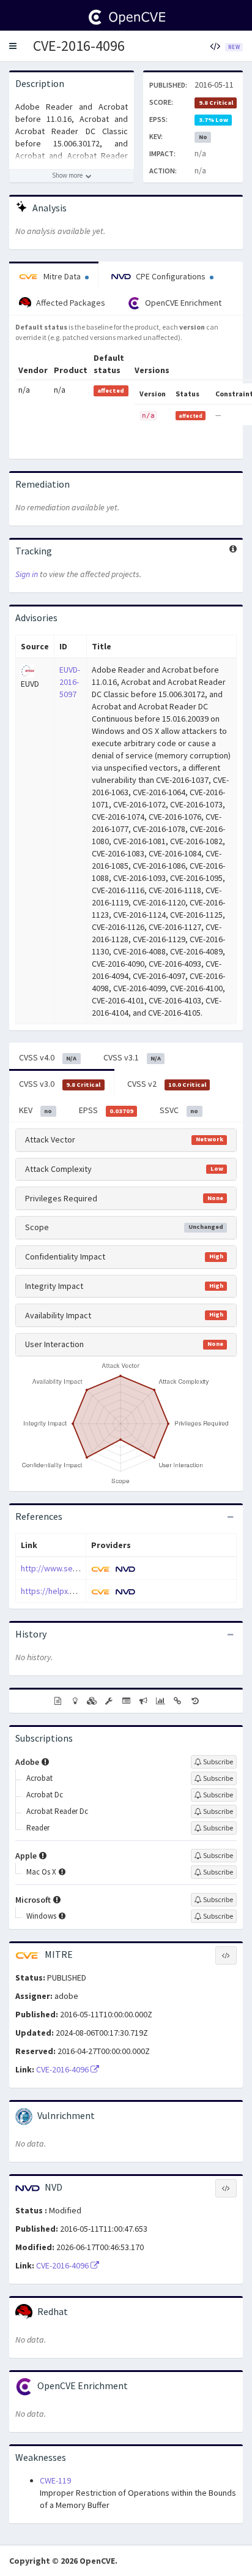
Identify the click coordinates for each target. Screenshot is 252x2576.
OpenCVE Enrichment (182, 303)
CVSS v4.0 (48, 1057)
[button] (13, 46)
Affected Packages (70, 303)
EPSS (106, 1110)
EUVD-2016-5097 (70, 682)
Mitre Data (62, 276)
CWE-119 (55, 2480)
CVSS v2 (167, 1084)
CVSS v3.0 (60, 1084)
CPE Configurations (171, 276)
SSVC (179, 1110)
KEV (35, 1110)
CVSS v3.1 (132, 1057)
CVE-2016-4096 (79, 46)
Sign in (27, 574)
